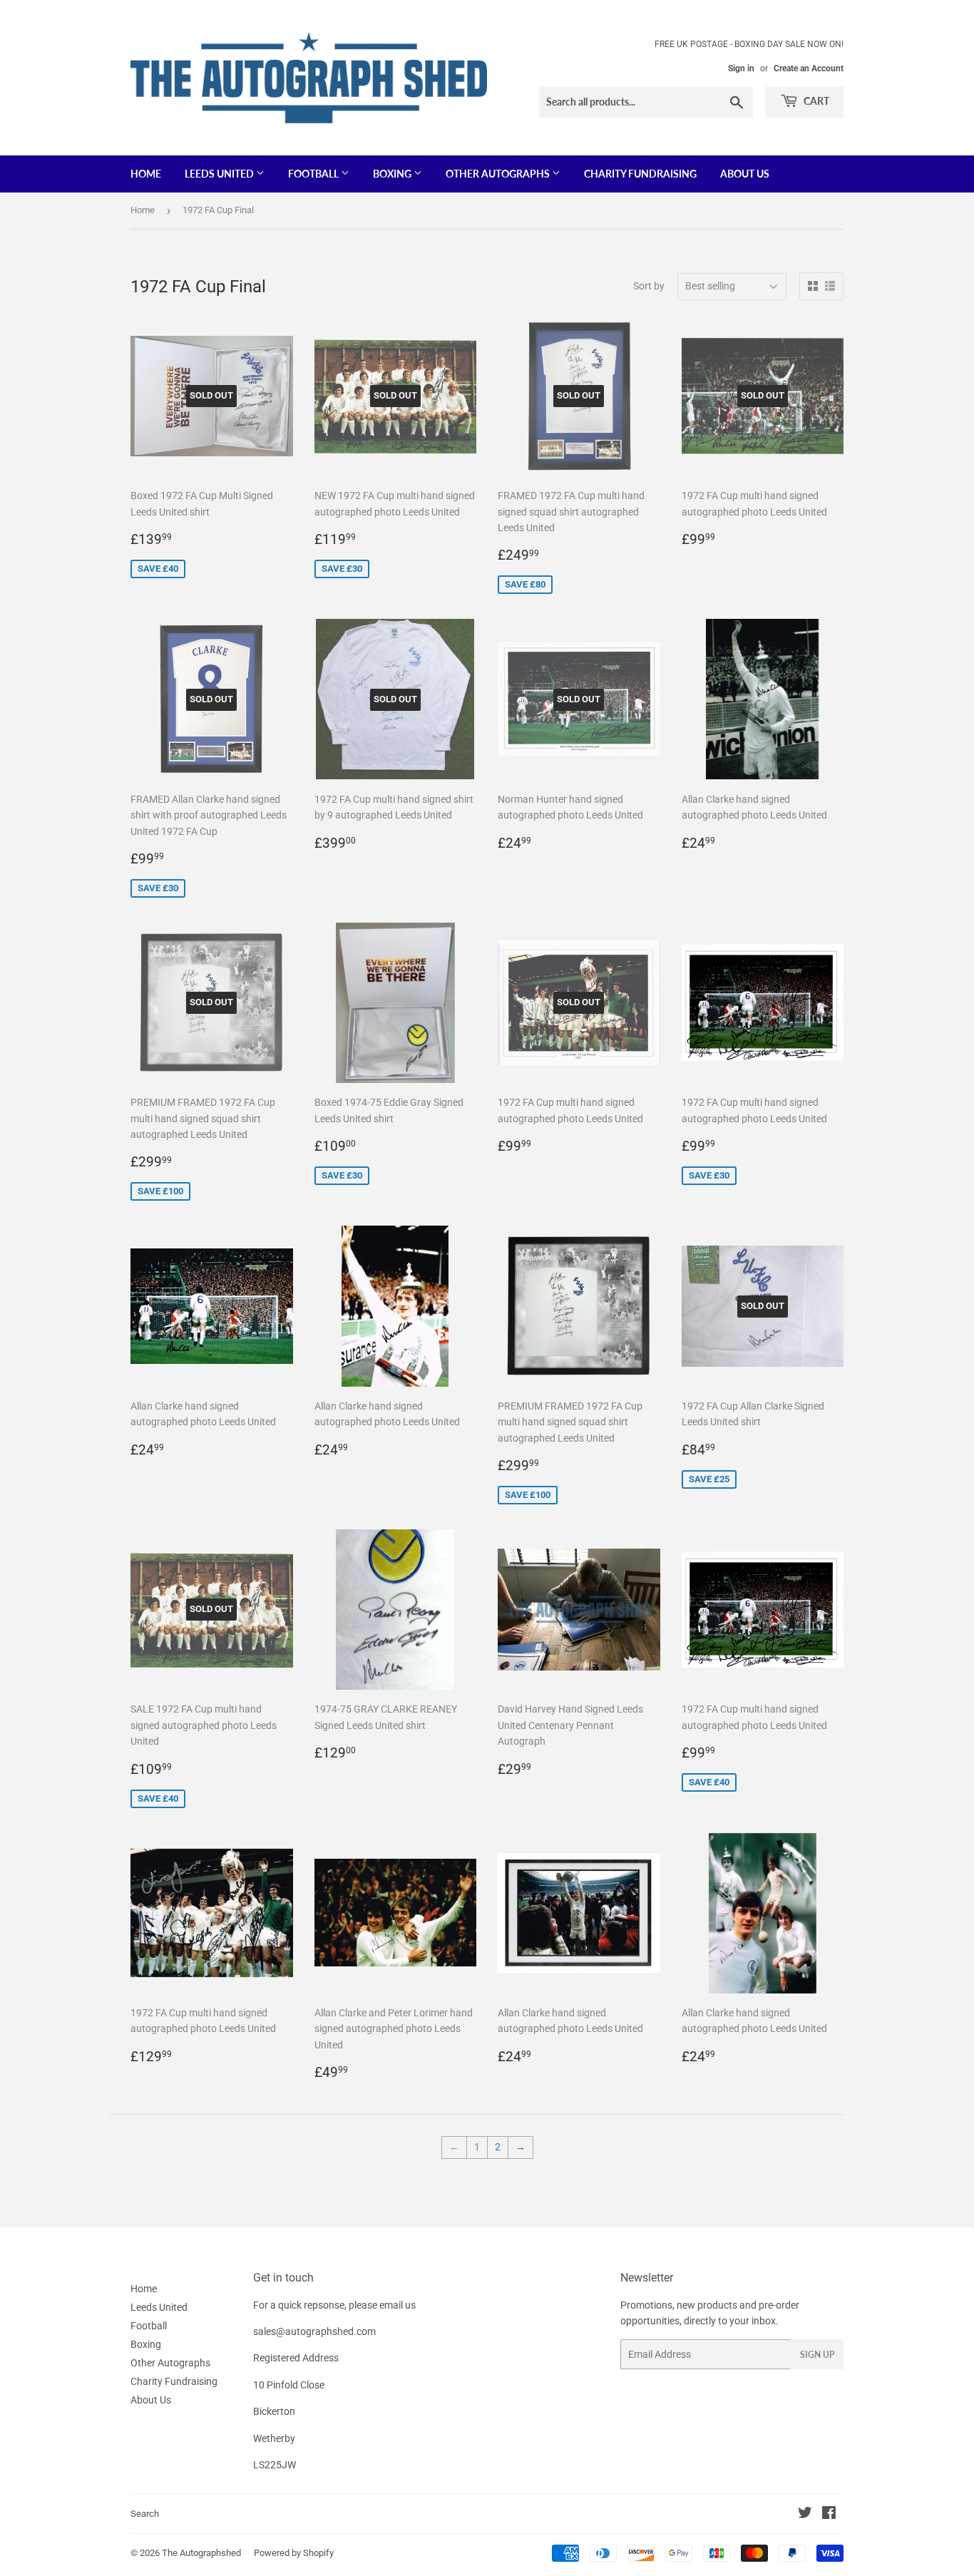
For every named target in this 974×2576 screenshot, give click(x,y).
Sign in (741, 68)
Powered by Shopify (294, 2553)
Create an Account (809, 68)
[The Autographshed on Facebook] (829, 2515)
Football (314, 174)
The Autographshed (201, 2553)
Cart (815, 101)
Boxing (393, 174)
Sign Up (817, 2355)
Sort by (649, 286)
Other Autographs (499, 174)
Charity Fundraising (640, 174)
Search (145, 2514)
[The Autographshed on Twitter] (805, 2515)
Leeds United (220, 174)
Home (146, 174)
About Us (745, 174)
